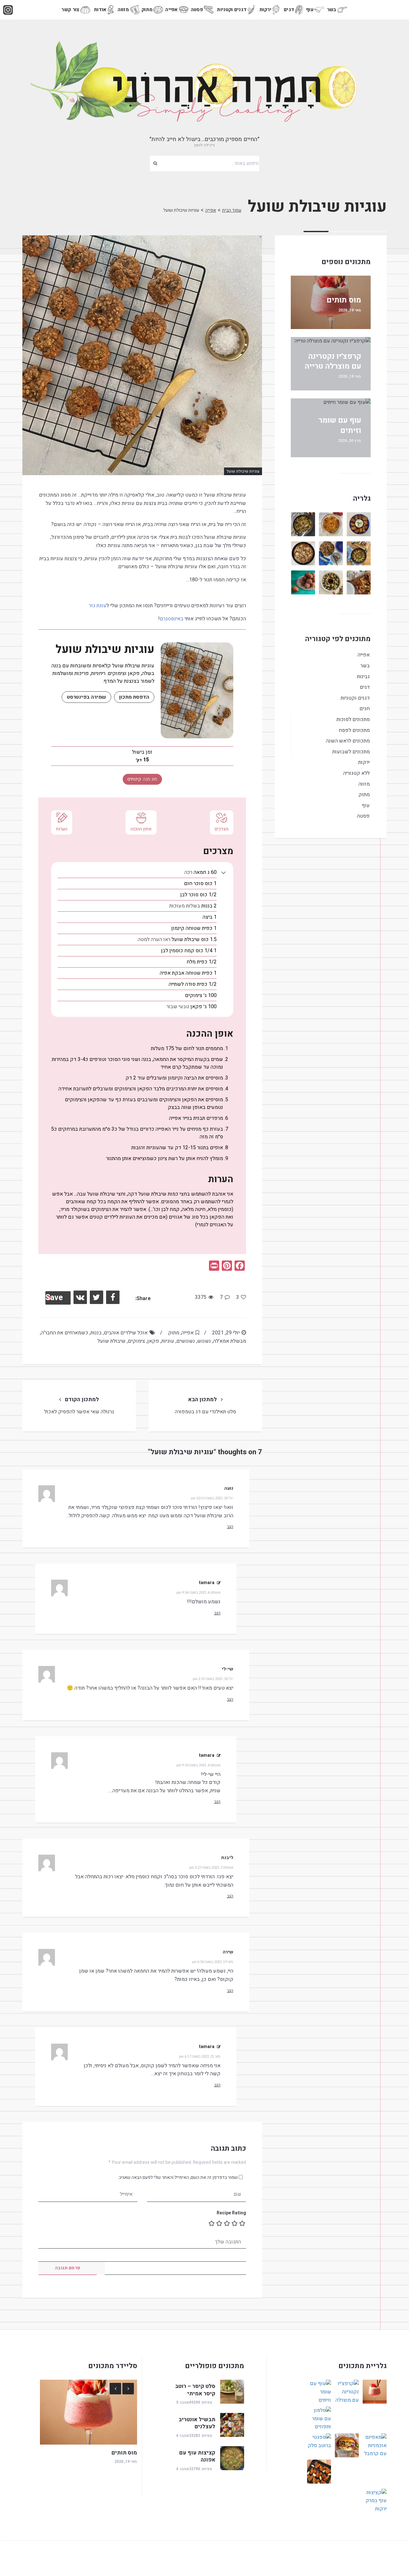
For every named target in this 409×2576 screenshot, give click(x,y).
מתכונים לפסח (354, 730)
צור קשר (70, 10)
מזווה (123, 10)
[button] (224, 872)
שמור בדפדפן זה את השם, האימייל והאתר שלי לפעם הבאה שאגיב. (178, 2177)
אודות (100, 10)
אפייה (172, 10)
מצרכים (222, 829)
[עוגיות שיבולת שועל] (142, 355)
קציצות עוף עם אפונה (197, 2456)
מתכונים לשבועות (351, 752)
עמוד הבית (232, 210)
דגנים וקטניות (232, 10)
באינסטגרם (172, 619)
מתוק (147, 10)
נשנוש (204, 1341)
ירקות (266, 10)
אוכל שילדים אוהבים (126, 1333)
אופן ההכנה (141, 829)
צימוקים (136, 1341)
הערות (62, 829)
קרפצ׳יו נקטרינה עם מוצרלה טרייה (333, 361)
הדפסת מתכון (134, 697)
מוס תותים (344, 300)
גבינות (363, 677)
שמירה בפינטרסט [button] (86, 697)
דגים (289, 10)
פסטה (197, 10)
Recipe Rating (231, 2213)
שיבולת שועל (112, 1341)
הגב (230, 1527)
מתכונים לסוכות (353, 719)
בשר (332, 10)
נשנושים (186, 1341)
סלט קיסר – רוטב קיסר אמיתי (195, 2390)
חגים (365, 709)
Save (54, 1298)
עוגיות (168, 1341)
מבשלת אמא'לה (230, 1341)
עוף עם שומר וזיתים (340, 425)
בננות (96, 1333)
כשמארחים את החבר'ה (65, 1333)
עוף (310, 10)
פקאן (153, 1341)
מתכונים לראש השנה (348, 741)
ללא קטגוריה (356, 773)
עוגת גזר (97, 606)
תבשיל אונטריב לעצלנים (197, 2423)
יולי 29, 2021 (226, 1333)
